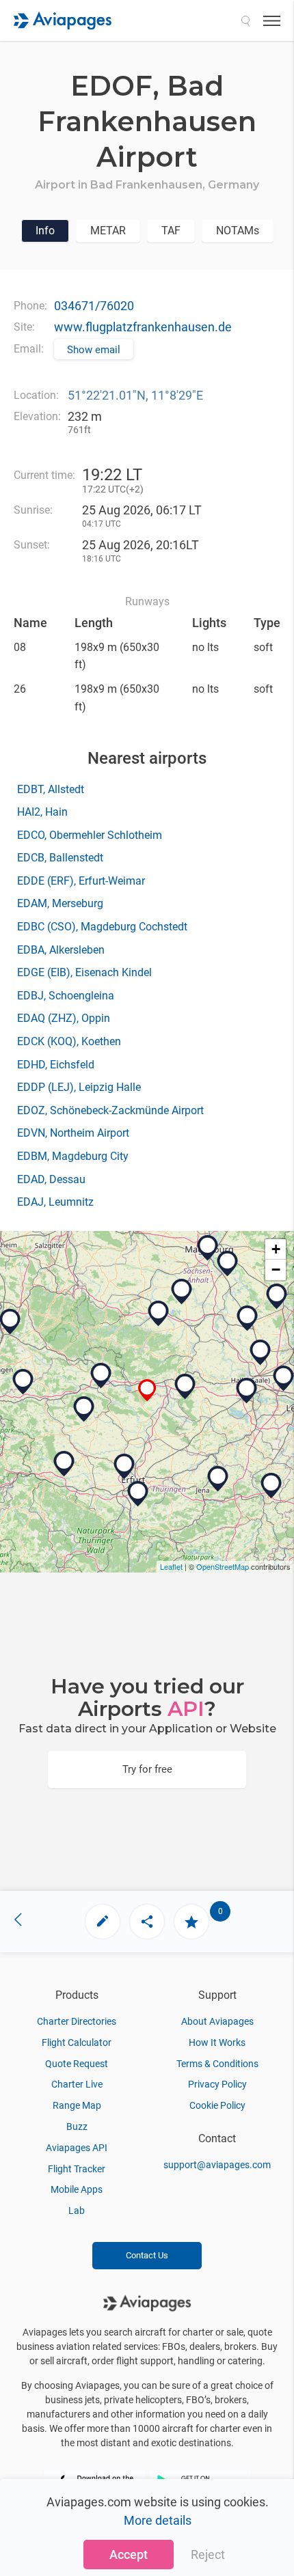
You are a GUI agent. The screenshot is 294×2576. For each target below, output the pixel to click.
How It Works (217, 2042)
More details (158, 2520)
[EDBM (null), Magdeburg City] (208, 1248)
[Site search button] (245, 20)
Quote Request (77, 2064)
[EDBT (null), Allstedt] (185, 1387)
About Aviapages (217, 2021)
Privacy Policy (217, 2084)
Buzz (77, 2127)
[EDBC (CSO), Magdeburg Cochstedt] (182, 1292)
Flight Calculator (77, 2042)
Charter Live (77, 2084)
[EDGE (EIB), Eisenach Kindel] (64, 1464)
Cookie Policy (217, 2105)
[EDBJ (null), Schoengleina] (218, 1479)
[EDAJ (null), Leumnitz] (271, 1486)
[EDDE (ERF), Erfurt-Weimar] (124, 1467)
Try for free (147, 1769)
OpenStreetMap (223, 1566)
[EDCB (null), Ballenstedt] (159, 1314)
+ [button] (276, 1249)
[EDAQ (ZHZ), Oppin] (260, 1353)
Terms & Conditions (217, 2064)
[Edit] (103, 1922)
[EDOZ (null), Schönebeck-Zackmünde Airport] (228, 1264)
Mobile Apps (77, 2189)
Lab (77, 2211)
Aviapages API (77, 2148)
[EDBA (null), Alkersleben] (138, 1494)
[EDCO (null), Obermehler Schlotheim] (84, 1409)
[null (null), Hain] (101, 1376)
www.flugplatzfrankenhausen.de (143, 327)
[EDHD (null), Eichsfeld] (23, 1382)
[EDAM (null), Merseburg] (247, 1391)
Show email (94, 350)
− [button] (276, 1270)
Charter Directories (77, 2021)
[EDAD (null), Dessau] (277, 1297)
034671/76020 (94, 306)
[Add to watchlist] (191, 1922)
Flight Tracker (77, 2169)
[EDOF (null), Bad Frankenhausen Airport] (147, 1390)
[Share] (147, 1922)
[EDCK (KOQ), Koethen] (248, 1318)
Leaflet (171, 1566)
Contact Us (147, 2255)
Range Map (77, 2105)
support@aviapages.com (217, 2165)
